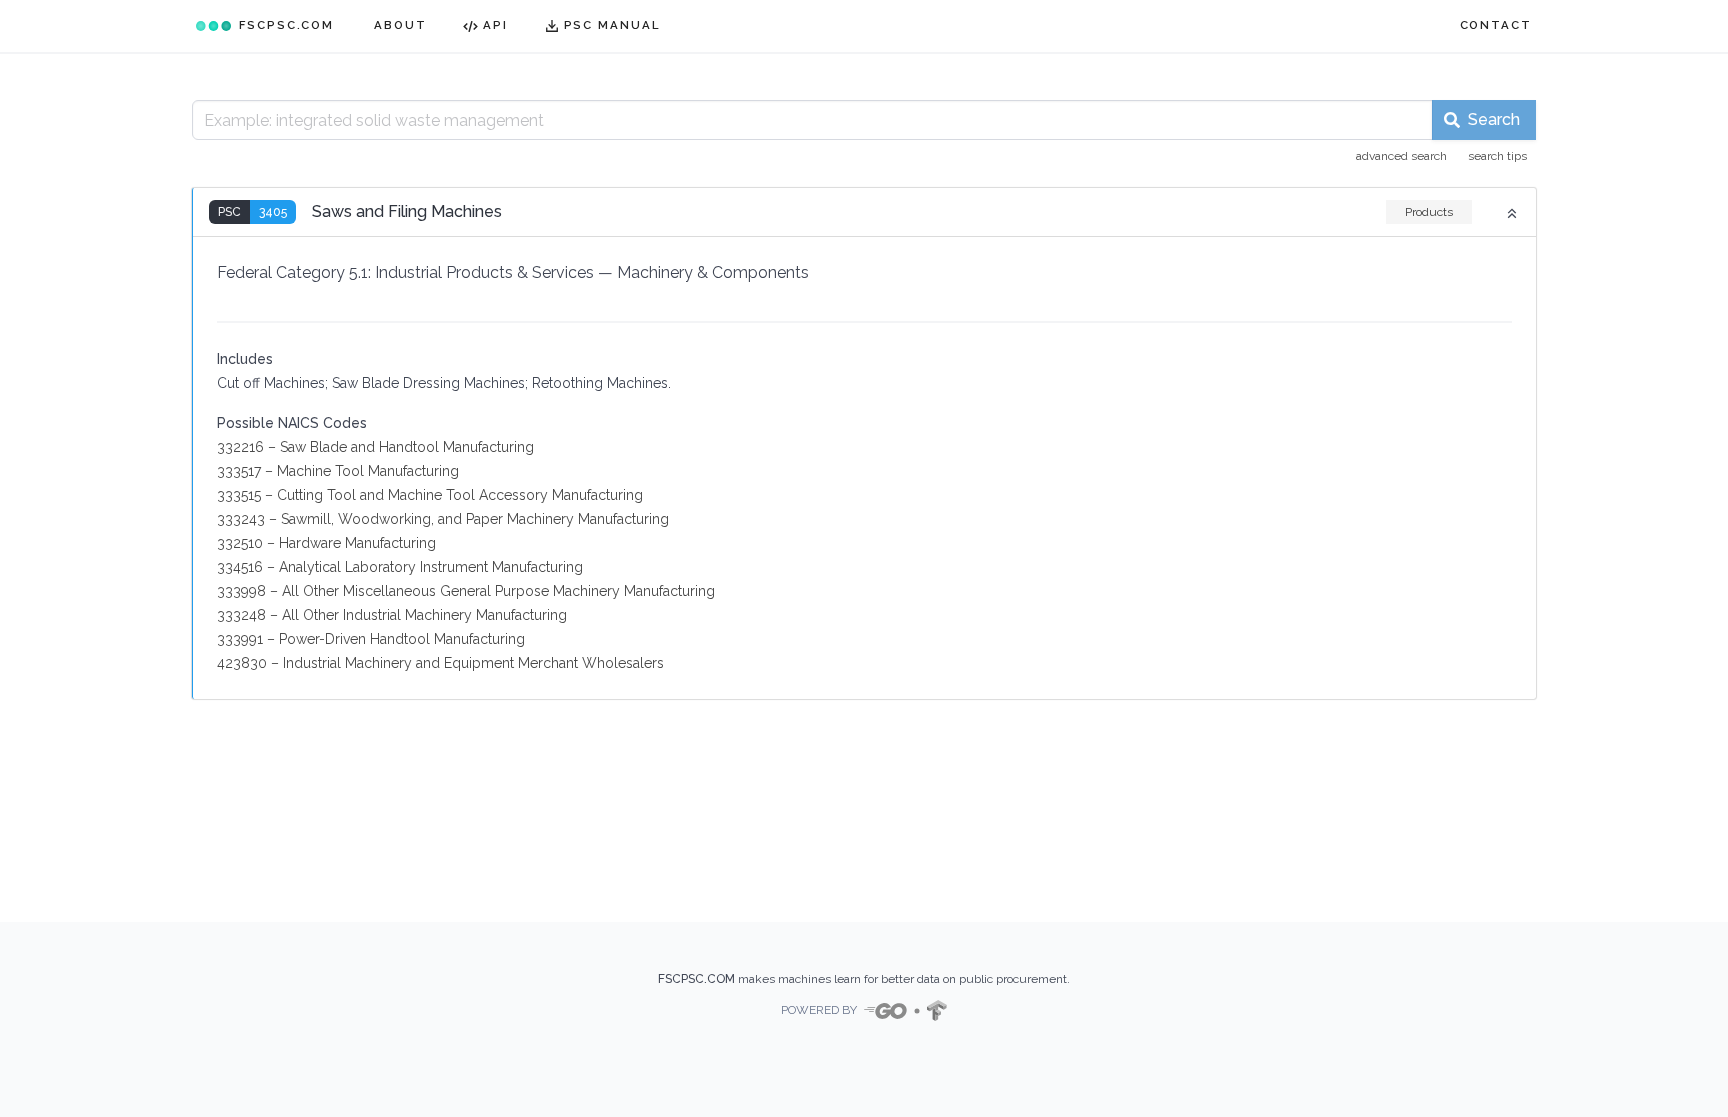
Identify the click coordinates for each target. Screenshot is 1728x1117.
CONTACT (1496, 25)
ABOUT (400, 25)
